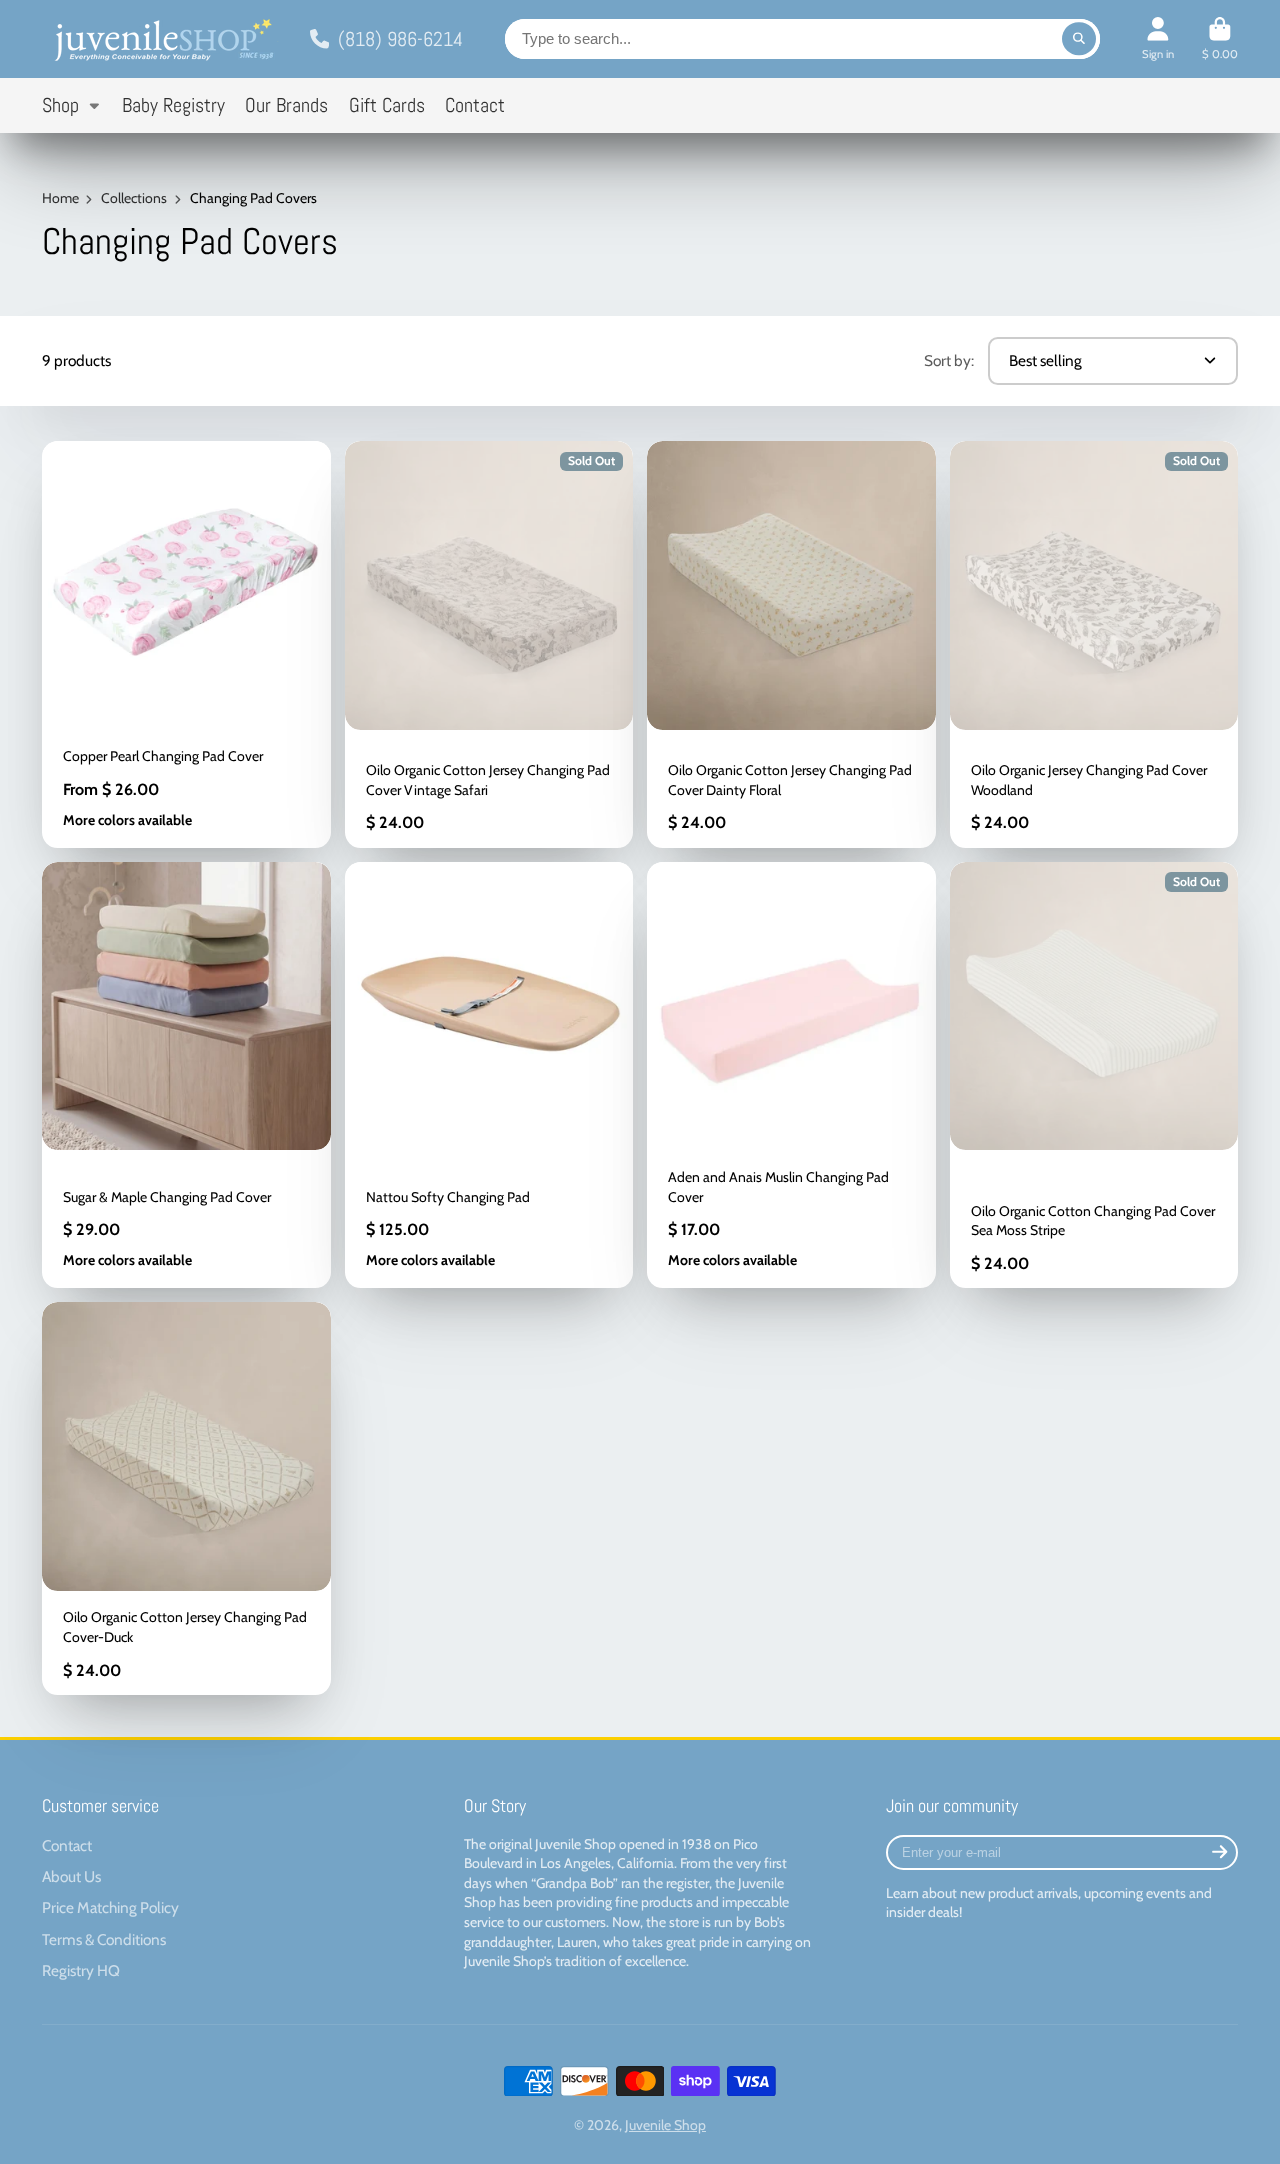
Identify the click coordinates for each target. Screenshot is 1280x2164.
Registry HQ (81, 1970)
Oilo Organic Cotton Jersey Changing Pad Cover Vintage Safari (489, 644)
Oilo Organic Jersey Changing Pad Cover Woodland (1094, 644)
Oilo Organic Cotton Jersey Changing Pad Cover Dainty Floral (791, 644)
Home (60, 198)
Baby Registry (173, 105)
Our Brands (286, 105)
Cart (1220, 38)
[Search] (1079, 39)
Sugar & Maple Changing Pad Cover (186, 1075)
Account (1158, 38)
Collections (134, 198)
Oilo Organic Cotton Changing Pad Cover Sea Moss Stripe (1094, 1075)
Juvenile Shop (665, 2125)
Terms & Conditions (104, 1939)
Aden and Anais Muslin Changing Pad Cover (791, 1075)
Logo (162, 39)
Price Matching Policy (110, 1907)
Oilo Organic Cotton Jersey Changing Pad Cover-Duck (186, 1498)
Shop (60, 105)
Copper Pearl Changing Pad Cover (186, 644)
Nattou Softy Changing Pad (489, 1075)
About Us (71, 1876)
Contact (475, 105)
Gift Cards (387, 105)
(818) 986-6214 (400, 39)
